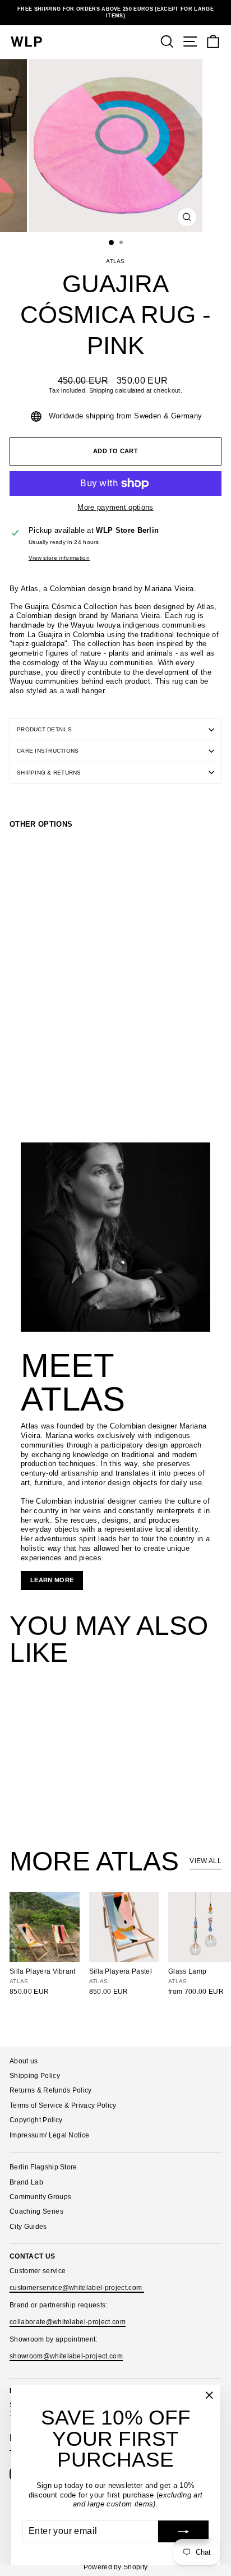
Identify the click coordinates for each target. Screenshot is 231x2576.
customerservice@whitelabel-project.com (77, 2288)
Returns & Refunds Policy (51, 2090)
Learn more (52, 1580)
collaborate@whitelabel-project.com (68, 2322)
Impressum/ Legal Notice (49, 2135)
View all (205, 1861)
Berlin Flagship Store (43, 2167)
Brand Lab (26, 2182)
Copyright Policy (36, 2120)
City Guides (28, 2227)
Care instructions (48, 751)
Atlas (115, 261)
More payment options (115, 507)
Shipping (101, 390)
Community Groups (40, 2197)
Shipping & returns (49, 773)
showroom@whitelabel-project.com (66, 2356)
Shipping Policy (35, 2076)
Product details (44, 729)
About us (24, 2061)
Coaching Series (36, 2211)
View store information (59, 558)
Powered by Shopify (116, 2567)
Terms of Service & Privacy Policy (63, 2105)
